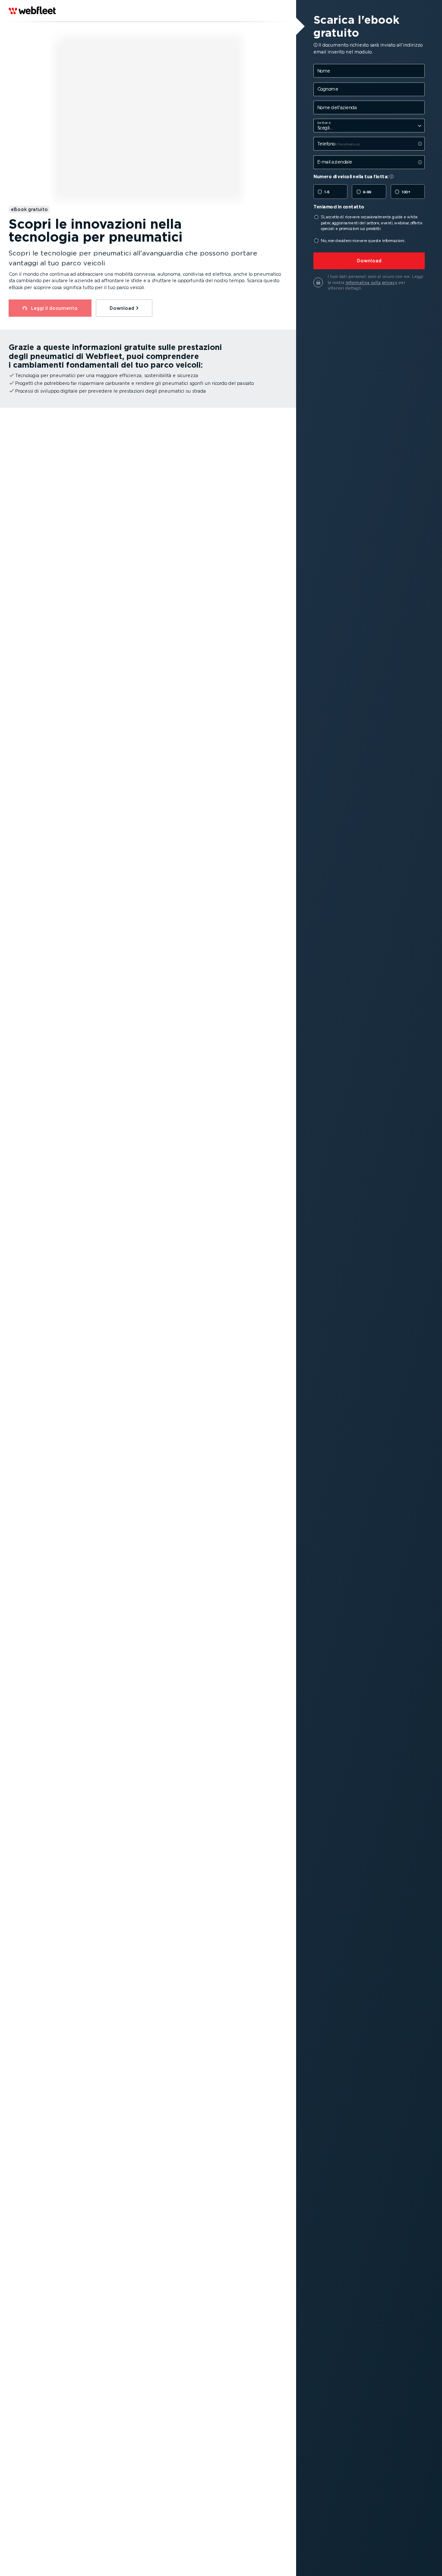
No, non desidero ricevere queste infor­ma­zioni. (363, 241)
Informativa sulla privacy (371, 282)
